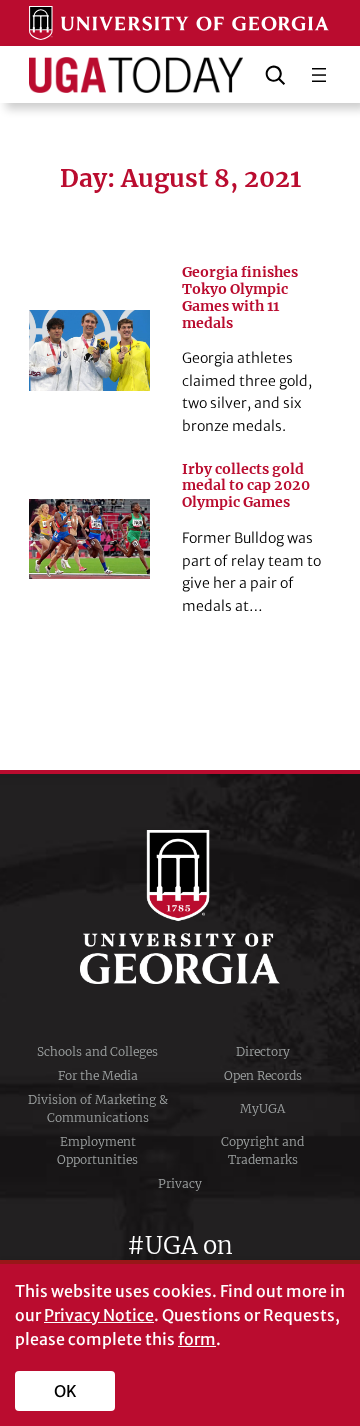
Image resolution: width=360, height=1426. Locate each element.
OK (65, 1391)
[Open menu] (319, 75)
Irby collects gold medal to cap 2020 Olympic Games (246, 486)
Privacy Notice (99, 1315)
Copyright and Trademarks (262, 1150)
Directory (263, 1051)
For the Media (98, 1075)
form (197, 1339)
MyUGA (262, 1108)
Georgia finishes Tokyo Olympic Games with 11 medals (240, 298)
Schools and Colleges (97, 1051)
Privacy (180, 1183)
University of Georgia (180, 907)
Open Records (263, 1075)
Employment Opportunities (97, 1150)
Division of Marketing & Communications (98, 1108)
